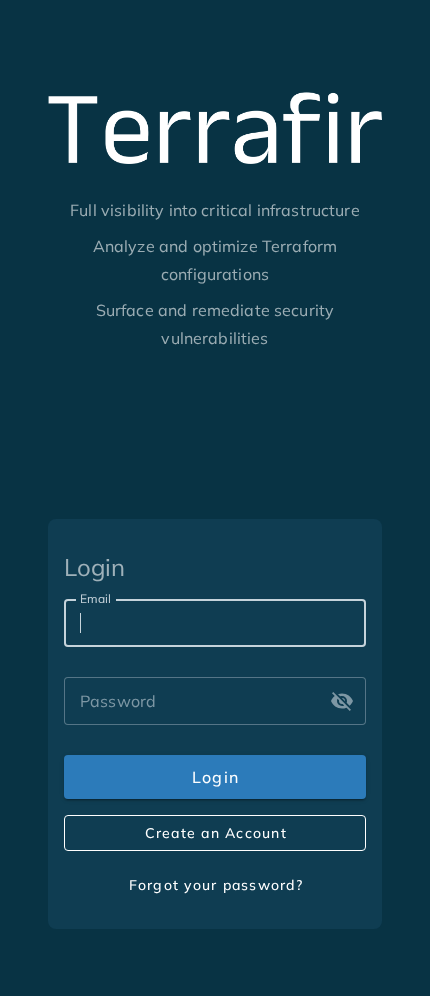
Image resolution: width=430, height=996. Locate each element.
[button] (342, 701)
